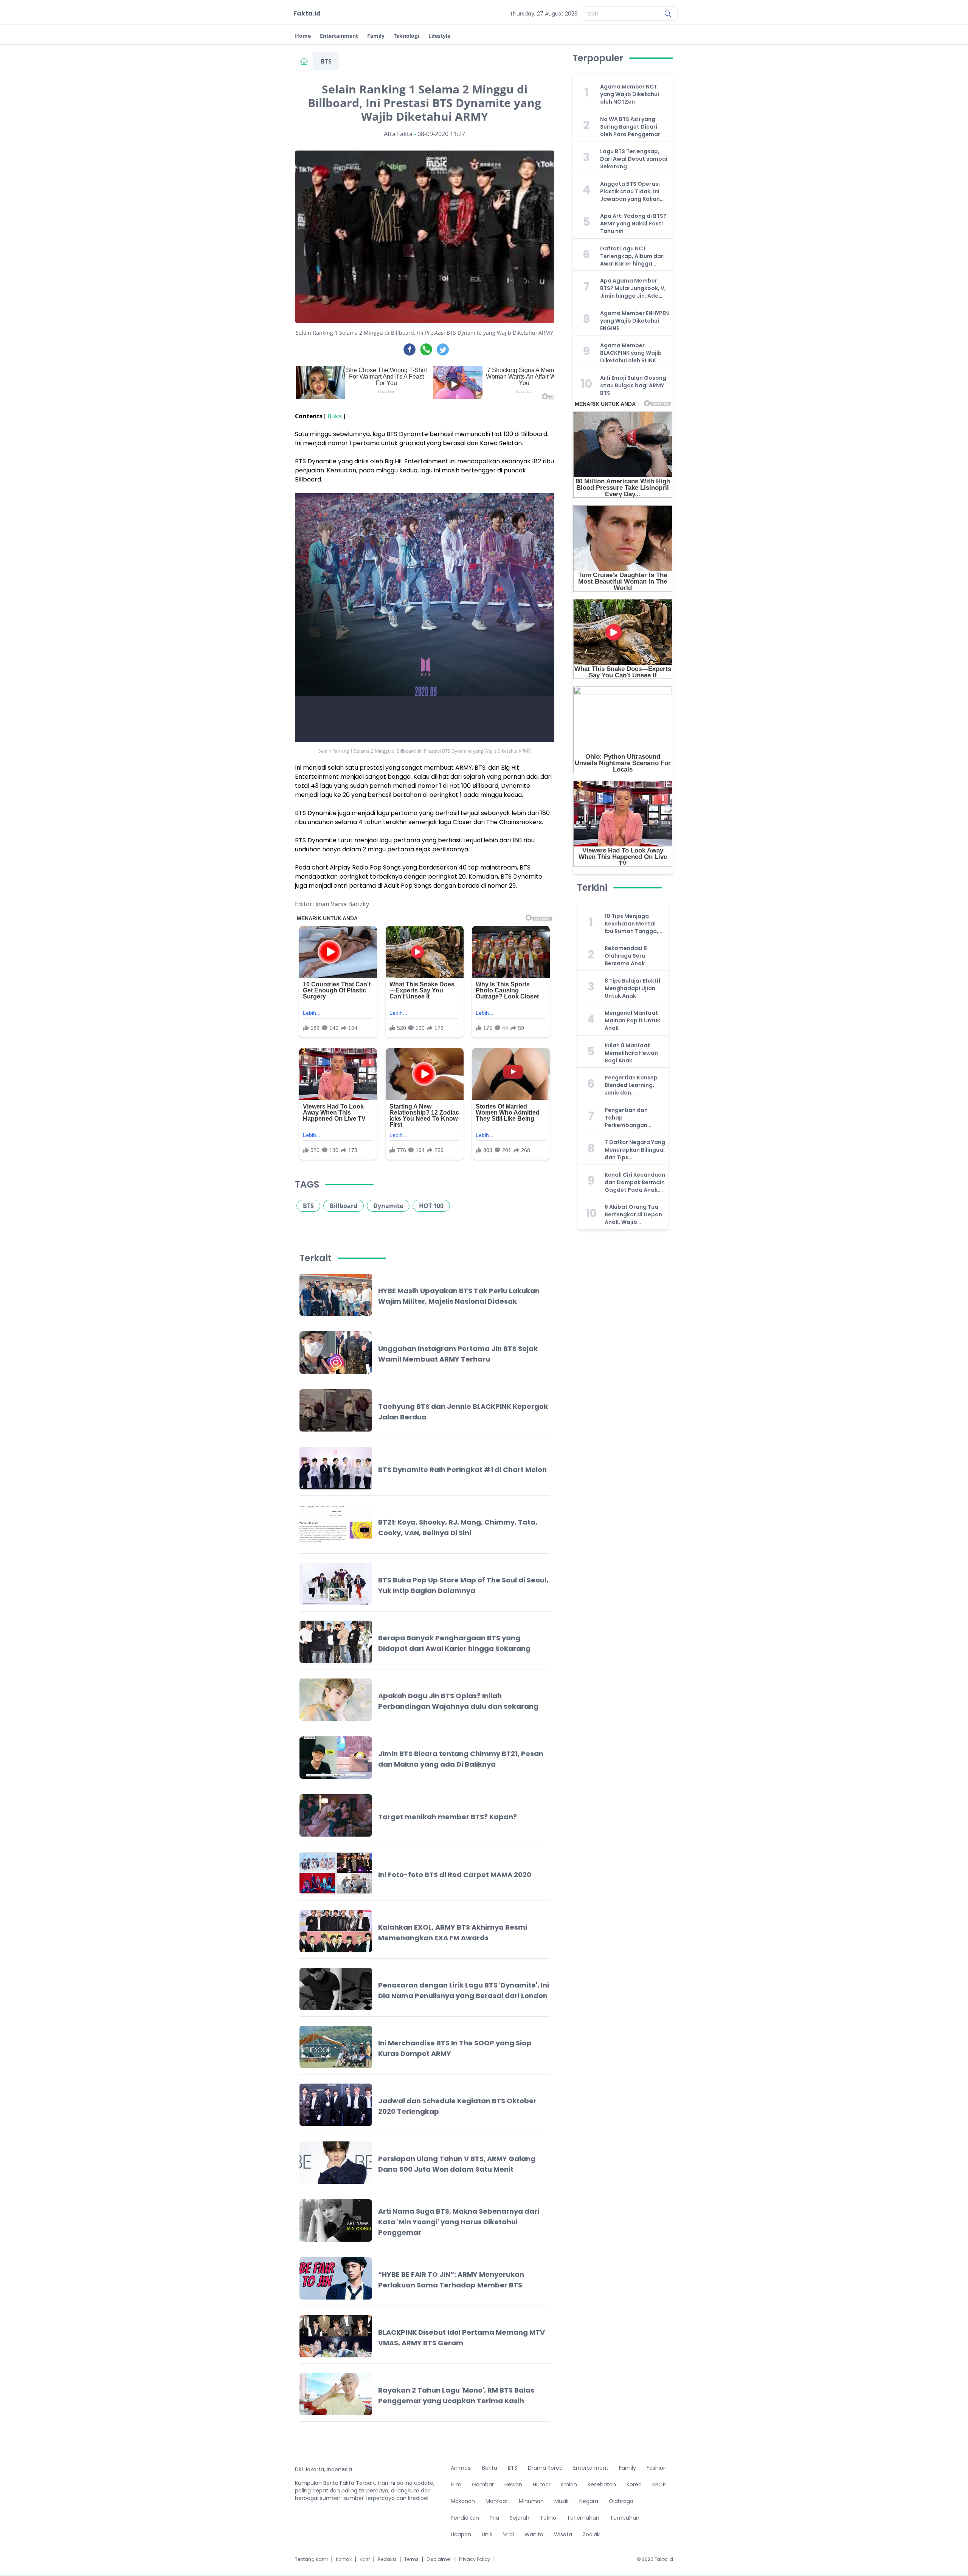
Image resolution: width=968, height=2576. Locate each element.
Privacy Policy (475, 2559)
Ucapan (461, 2534)
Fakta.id (307, 13)
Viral (508, 2534)
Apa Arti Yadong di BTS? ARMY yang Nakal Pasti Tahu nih (633, 224)
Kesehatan (602, 2484)
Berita (490, 2468)
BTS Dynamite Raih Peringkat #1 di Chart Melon (462, 1470)
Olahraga (621, 2501)
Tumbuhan (625, 2518)
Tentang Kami (311, 2559)
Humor (542, 2484)
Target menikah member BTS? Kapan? (448, 1817)
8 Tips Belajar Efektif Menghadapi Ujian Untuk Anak (633, 988)
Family (376, 36)
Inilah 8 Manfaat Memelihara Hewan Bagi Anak (631, 1053)
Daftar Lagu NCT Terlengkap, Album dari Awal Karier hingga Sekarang (632, 256)
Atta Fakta (398, 134)
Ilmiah (569, 2484)
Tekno (548, 2518)
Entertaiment (591, 2468)
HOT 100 (431, 1206)
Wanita (534, 2534)
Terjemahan (583, 2518)
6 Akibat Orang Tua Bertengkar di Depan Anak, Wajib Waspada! (633, 1214)
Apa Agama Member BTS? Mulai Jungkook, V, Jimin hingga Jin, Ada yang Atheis (633, 288)
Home (303, 36)
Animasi (461, 2468)
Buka (335, 416)
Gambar (483, 2484)
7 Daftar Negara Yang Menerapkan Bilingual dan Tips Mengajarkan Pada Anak (635, 1150)
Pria (494, 2518)
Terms (411, 2559)
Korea (634, 2484)
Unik (487, 2534)
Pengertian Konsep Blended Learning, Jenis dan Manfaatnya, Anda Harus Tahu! (631, 1085)
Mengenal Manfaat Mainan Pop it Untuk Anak (632, 1020)
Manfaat (497, 2501)
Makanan (463, 2501)
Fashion (657, 2468)
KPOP (659, 2484)
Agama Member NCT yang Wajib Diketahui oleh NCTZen (630, 94)
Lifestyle (439, 36)
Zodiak (591, 2534)
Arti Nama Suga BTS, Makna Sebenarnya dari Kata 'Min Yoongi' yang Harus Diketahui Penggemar (459, 2222)
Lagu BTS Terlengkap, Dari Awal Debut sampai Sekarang (634, 159)
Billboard (344, 1206)
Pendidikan (465, 2518)
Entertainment (339, 36)
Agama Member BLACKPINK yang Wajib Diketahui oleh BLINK (631, 353)
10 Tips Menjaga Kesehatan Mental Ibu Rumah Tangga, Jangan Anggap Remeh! (631, 924)
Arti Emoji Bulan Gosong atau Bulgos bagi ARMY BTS (633, 385)
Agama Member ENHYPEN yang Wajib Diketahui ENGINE (634, 321)
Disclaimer (439, 2559)
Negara (589, 2501)
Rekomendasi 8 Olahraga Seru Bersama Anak (626, 956)
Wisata (563, 2534)
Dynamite (388, 1206)
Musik (562, 2501)
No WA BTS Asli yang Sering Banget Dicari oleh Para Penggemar (630, 127)
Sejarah (520, 2518)
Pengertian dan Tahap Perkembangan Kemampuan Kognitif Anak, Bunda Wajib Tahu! (634, 1118)
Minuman (531, 2501)
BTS (326, 61)
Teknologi (406, 36)
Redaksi (387, 2559)
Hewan (513, 2484)
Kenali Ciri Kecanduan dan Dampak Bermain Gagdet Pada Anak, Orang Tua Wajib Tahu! (635, 1182)
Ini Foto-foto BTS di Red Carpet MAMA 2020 (455, 1875)
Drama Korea (545, 2468)
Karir (365, 2559)
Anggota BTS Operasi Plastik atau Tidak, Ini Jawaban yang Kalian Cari (630, 191)
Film (456, 2484)
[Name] (668, 14)
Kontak (344, 2559)
